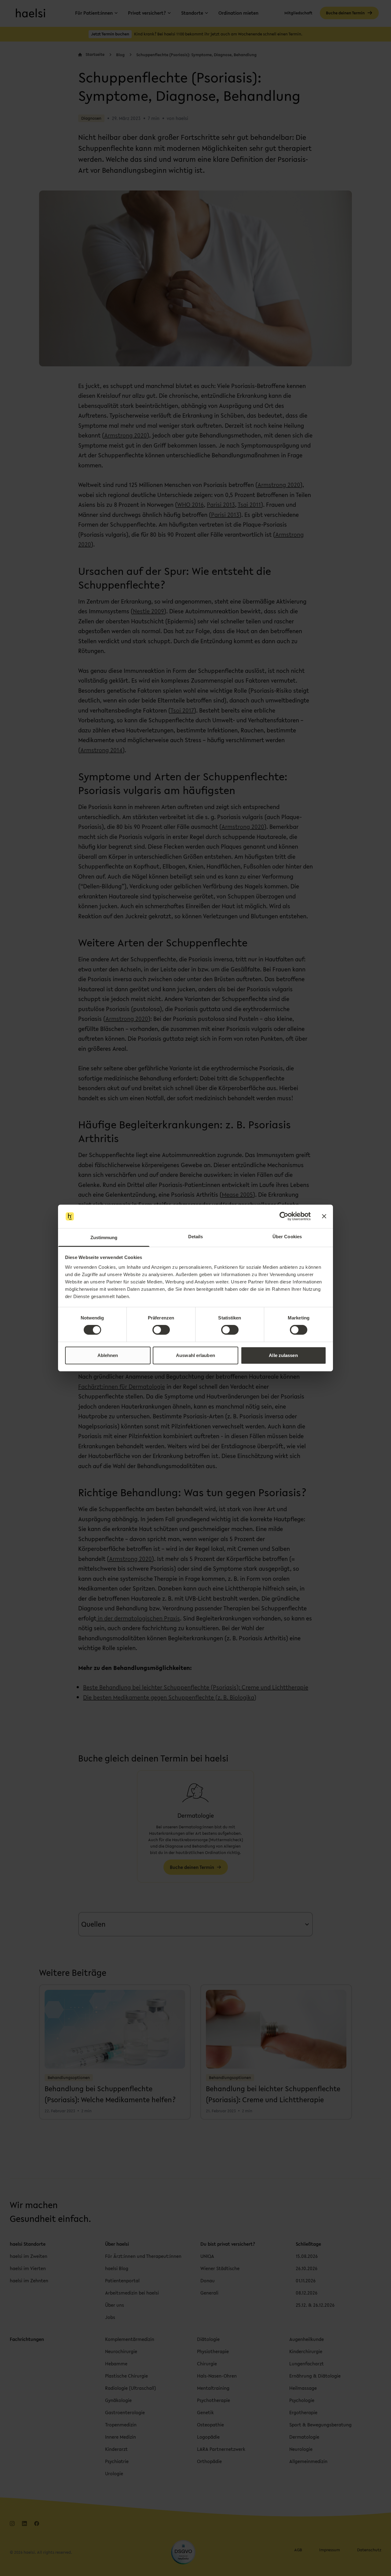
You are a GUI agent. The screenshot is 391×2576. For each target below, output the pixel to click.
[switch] (161, 1330)
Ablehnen (108, 1355)
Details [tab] (196, 1237)
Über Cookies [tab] (287, 1237)
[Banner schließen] (324, 1216)
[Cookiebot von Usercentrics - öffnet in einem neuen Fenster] (284, 1216)
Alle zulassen (283, 1355)
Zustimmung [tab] (104, 1237)
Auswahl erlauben (195, 1355)
